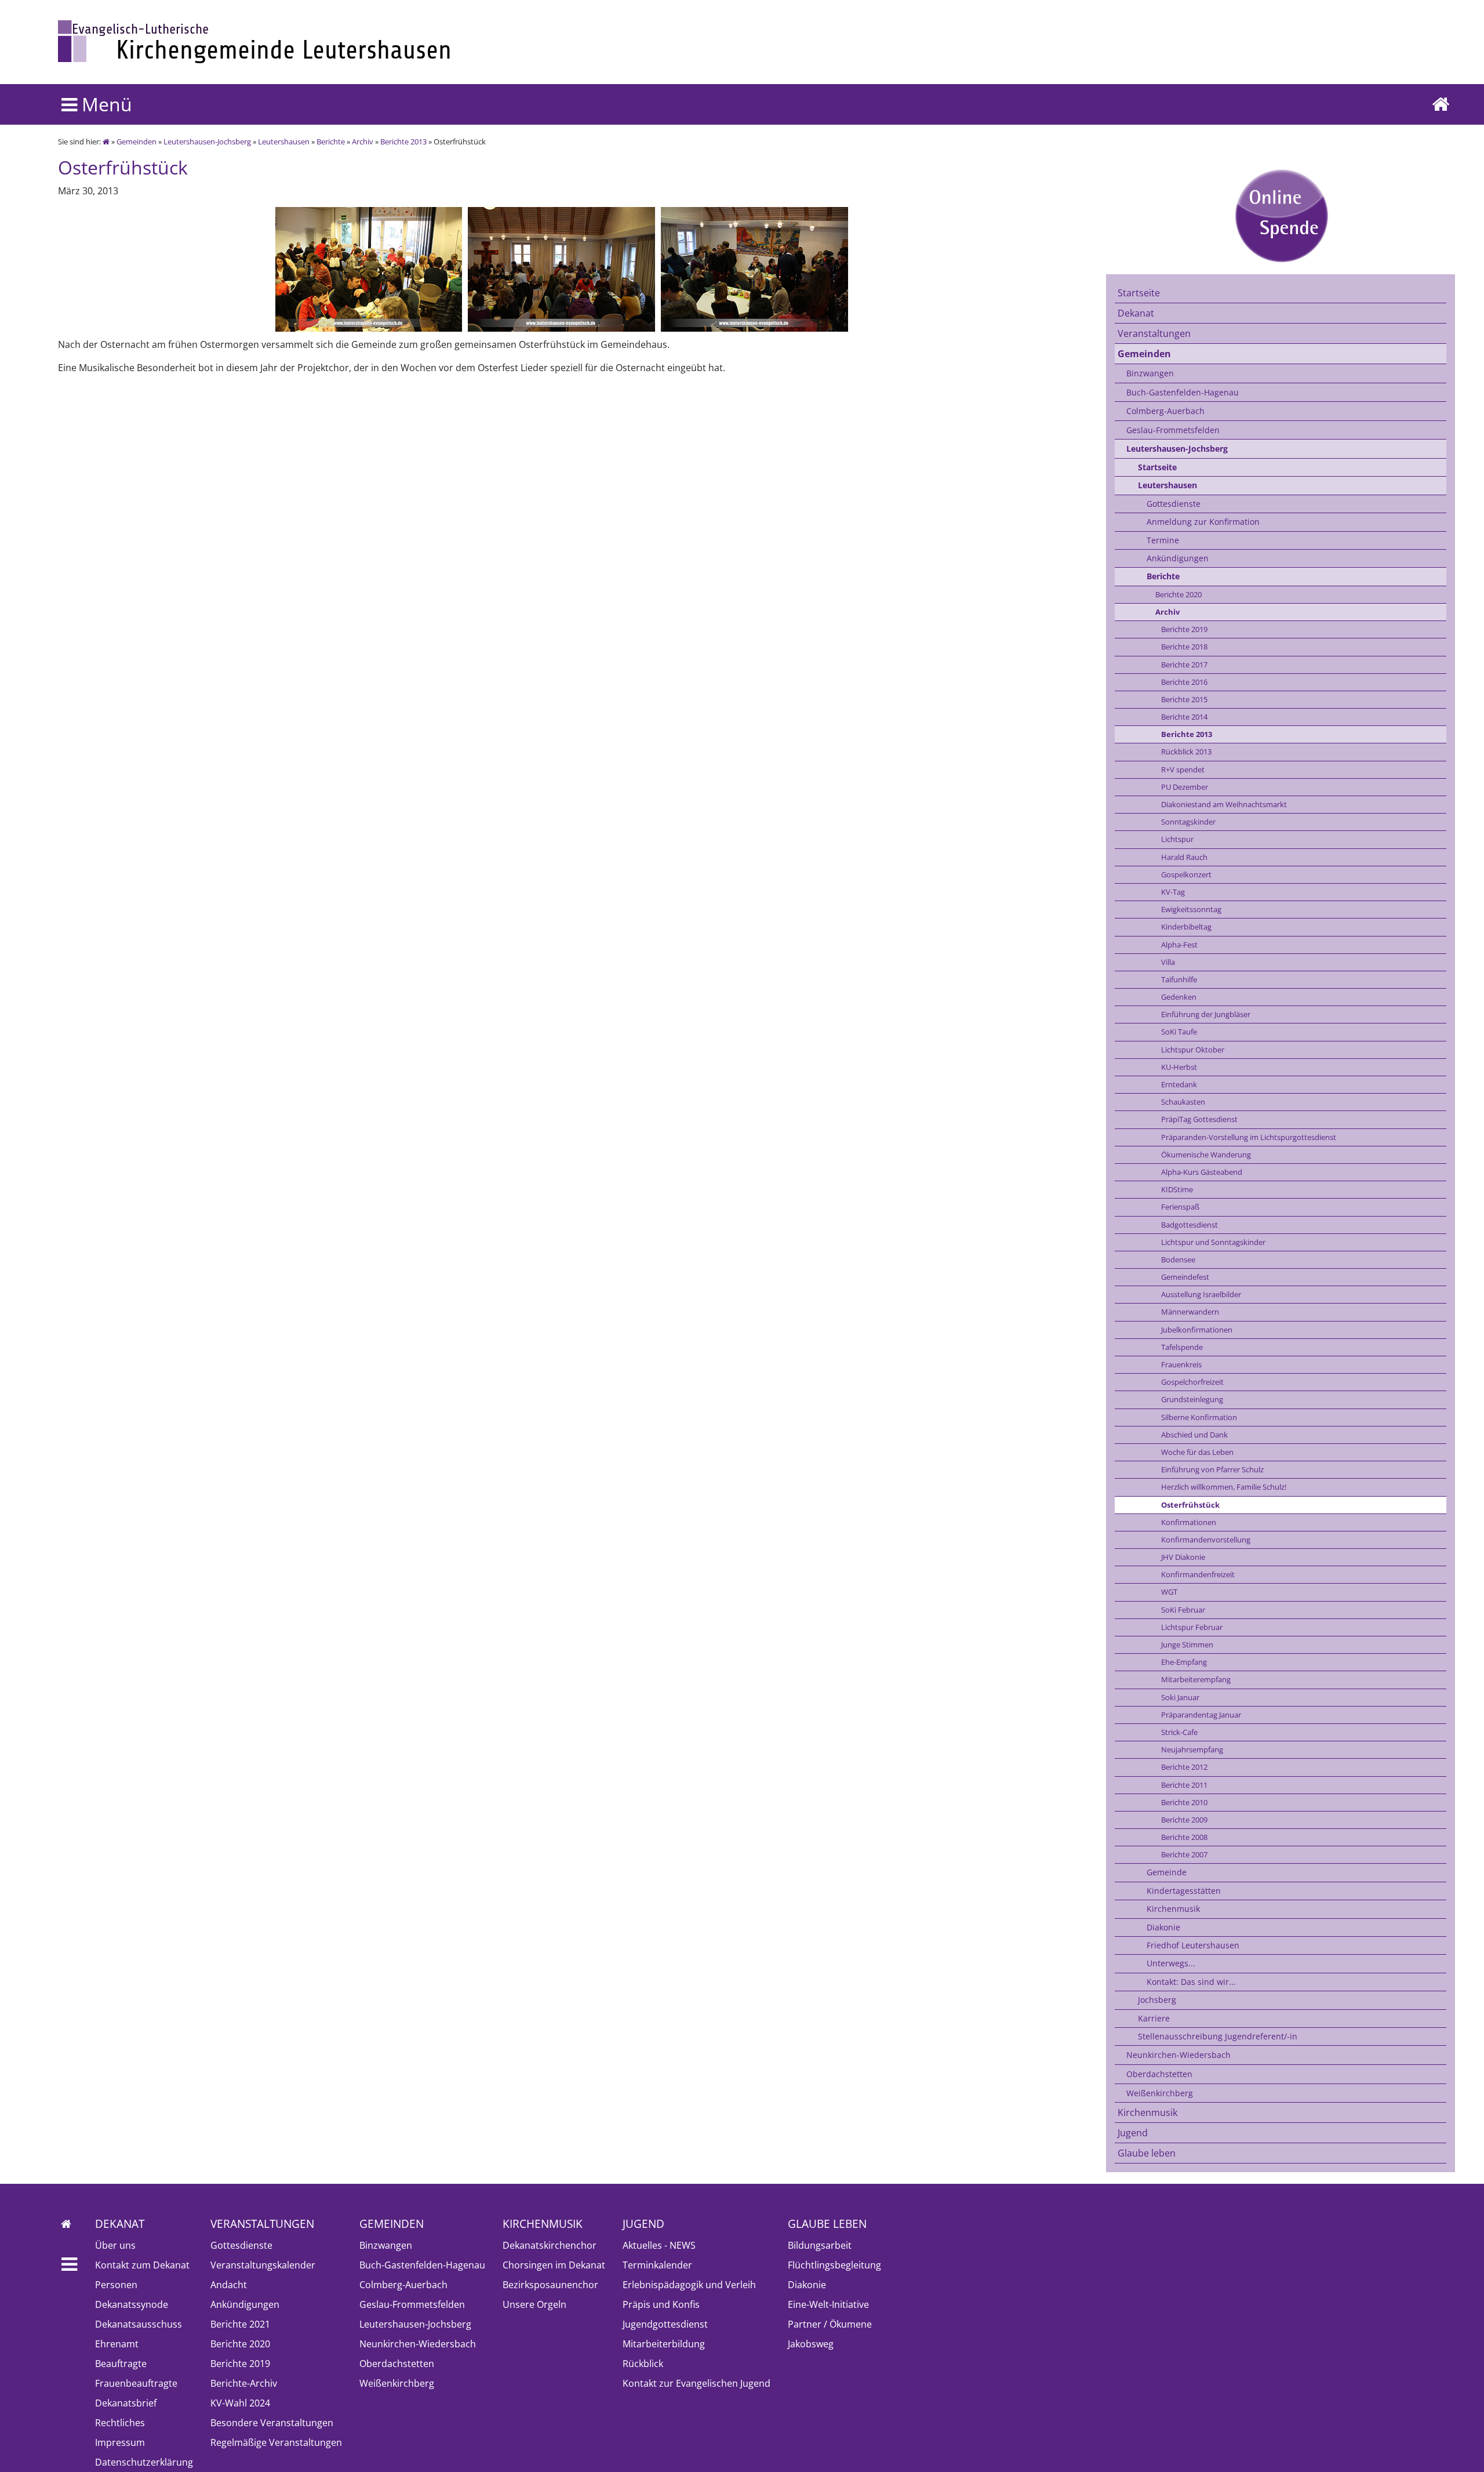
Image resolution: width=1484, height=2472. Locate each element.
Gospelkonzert (1186, 874)
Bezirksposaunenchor (550, 2285)
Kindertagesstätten (1184, 1891)
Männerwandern (1190, 1312)
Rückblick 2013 (1186, 752)
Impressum (120, 2442)
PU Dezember (1185, 787)
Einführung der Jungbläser (1206, 1014)
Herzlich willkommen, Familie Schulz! (1224, 1487)
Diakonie (1163, 1927)
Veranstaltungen (1154, 333)
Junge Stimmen (1187, 1645)
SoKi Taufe (1179, 1032)
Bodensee (1178, 1259)
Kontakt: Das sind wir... (1191, 1982)
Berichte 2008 (1184, 1837)
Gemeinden (137, 141)
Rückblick (643, 2364)
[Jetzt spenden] (1281, 215)
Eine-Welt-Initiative (828, 2304)
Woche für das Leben (1197, 1452)
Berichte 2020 (1179, 594)
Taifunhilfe (1179, 979)
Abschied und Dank (1194, 1435)
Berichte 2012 (1184, 1767)
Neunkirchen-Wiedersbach (1179, 2055)
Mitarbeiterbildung (664, 2344)
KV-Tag (1173, 892)
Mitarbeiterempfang (1196, 1679)
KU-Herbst (1179, 1067)
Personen (116, 2285)
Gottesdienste (1174, 504)
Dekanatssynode (132, 2304)
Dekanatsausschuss (139, 2324)
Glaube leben (1147, 2153)
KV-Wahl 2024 (240, 2403)
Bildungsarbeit (820, 2245)
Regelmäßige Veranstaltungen (276, 2442)
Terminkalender (657, 2265)
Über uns (115, 2245)
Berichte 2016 (1184, 682)
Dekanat (1136, 313)
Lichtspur (1177, 839)
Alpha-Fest (1179, 945)
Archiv (363, 141)
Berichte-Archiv (244, 2383)
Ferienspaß (1180, 1207)
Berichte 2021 (240, 2324)
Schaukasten (1183, 1102)
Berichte (331, 141)
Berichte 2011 (1184, 1785)
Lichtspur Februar (1192, 1627)
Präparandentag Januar (1201, 1715)
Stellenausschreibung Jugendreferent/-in (1218, 2036)
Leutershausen (284, 141)
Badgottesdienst (1190, 1225)
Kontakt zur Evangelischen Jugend (696, 2383)
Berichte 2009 (1184, 1820)
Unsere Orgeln (534, 2304)
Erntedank (1179, 1084)
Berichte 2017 (1184, 665)
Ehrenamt (117, 2344)
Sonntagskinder (1188, 822)
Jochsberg (1157, 2000)
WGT (1169, 1592)
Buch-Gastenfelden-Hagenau (1183, 392)
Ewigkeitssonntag (1191, 909)
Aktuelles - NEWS (659, 2245)
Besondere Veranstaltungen (272, 2423)
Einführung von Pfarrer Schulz (1212, 1469)
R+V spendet (1183, 769)
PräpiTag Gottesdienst (1199, 1119)
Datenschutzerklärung (144, 2462)
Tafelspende (1182, 1347)
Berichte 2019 (1184, 629)
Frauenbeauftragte (136, 2383)
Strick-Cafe (1179, 1732)
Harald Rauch (1184, 857)
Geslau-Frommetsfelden (1173, 430)
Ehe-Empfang (1184, 1662)
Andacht (229, 2285)
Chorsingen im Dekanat (554, 2265)
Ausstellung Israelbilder (1201, 1294)
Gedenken (1179, 997)
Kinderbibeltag (1186, 927)
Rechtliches (120, 2423)
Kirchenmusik (1173, 1909)
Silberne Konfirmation (1199, 1417)
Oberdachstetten (1159, 2074)
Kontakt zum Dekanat (142, 2265)
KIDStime (1177, 1189)
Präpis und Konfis (661, 2304)
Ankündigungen (1178, 558)
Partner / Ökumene (830, 2324)
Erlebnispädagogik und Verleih (689, 2285)
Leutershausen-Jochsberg (207, 141)
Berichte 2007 (1184, 1854)
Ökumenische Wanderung (1206, 1155)
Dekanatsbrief (126, 2403)
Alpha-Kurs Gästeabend (1202, 1172)
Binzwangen (1150, 373)
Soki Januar (1180, 1697)
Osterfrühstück (1190, 1505)
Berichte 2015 (1184, 699)
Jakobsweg (811, 2344)
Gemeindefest (1185, 1277)
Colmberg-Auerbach (1165, 411)
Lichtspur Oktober (1193, 1050)
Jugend (1133, 2133)
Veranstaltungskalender (263, 2265)
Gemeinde (1167, 1872)
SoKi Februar (1183, 1610)
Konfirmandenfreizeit (1198, 1574)
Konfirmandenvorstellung (1206, 1540)
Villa (1168, 962)
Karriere (1154, 2018)
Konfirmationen (1189, 1522)
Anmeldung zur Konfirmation (1203, 522)
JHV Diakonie (1183, 1557)
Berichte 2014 (1184, 717)
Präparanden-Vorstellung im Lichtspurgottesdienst (1249, 1137)
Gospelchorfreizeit (1192, 1382)
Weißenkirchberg (1160, 2093)
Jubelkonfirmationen (1197, 1330)
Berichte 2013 (403, 141)
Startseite (1139, 293)
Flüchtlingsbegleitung (834, 2265)
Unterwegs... (1171, 1963)
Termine (1163, 540)
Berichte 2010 (1184, 1802)
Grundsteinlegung (1192, 1399)
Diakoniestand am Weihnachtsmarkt (1224, 804)
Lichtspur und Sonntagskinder (1213, 1242)
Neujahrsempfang (1192, 1749)
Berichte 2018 (1184, 647)
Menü (105, 104)
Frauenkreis (1181, 1364)
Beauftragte (121, 2364)
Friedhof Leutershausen (1193, 1945)
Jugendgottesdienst (665, 2324)
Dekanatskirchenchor (550, 2245)
